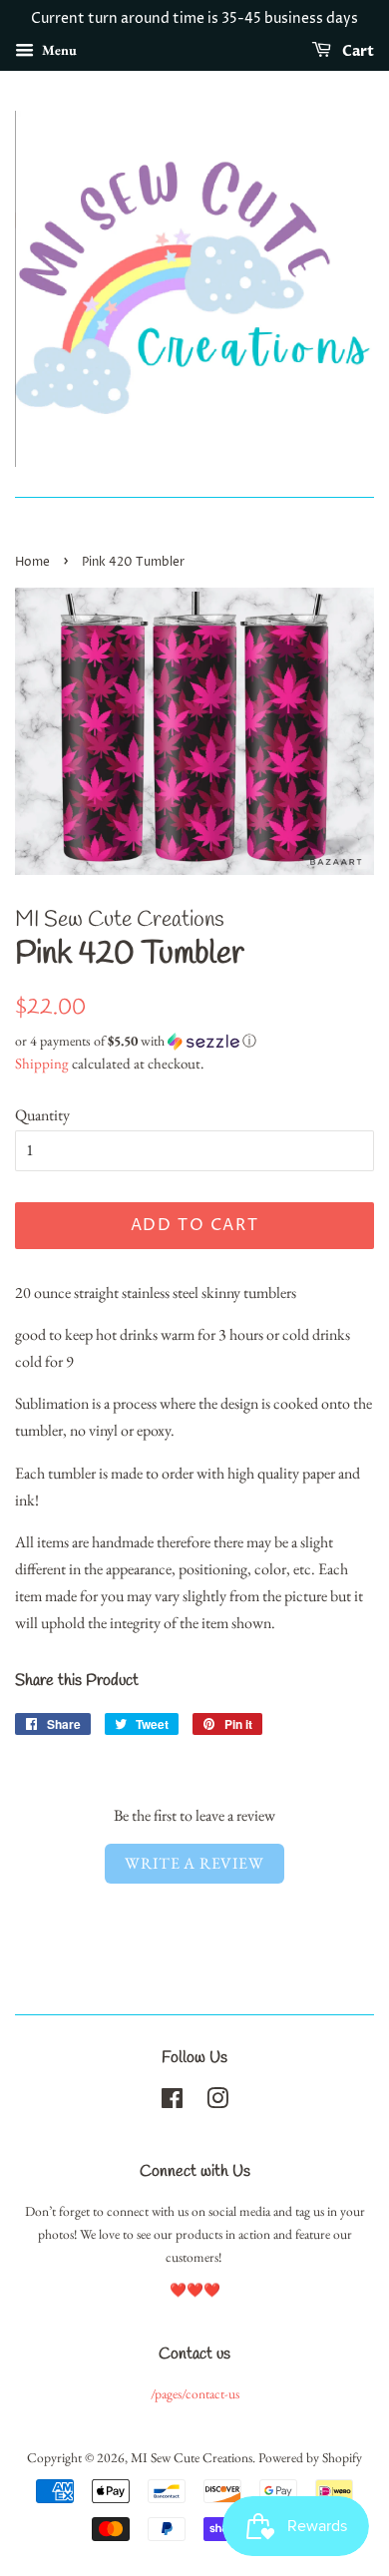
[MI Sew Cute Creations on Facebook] (172, 2102)
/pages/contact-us (195, 2393)
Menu (58, 50)
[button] (194, 1041)
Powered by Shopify (310, 2457)
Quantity (42, 1115)
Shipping (42, 1063)
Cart (357, 51)
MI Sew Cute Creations (192, 2457)
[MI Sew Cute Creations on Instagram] (217, 2102)
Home (32, 562)
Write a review (194, 1863)
